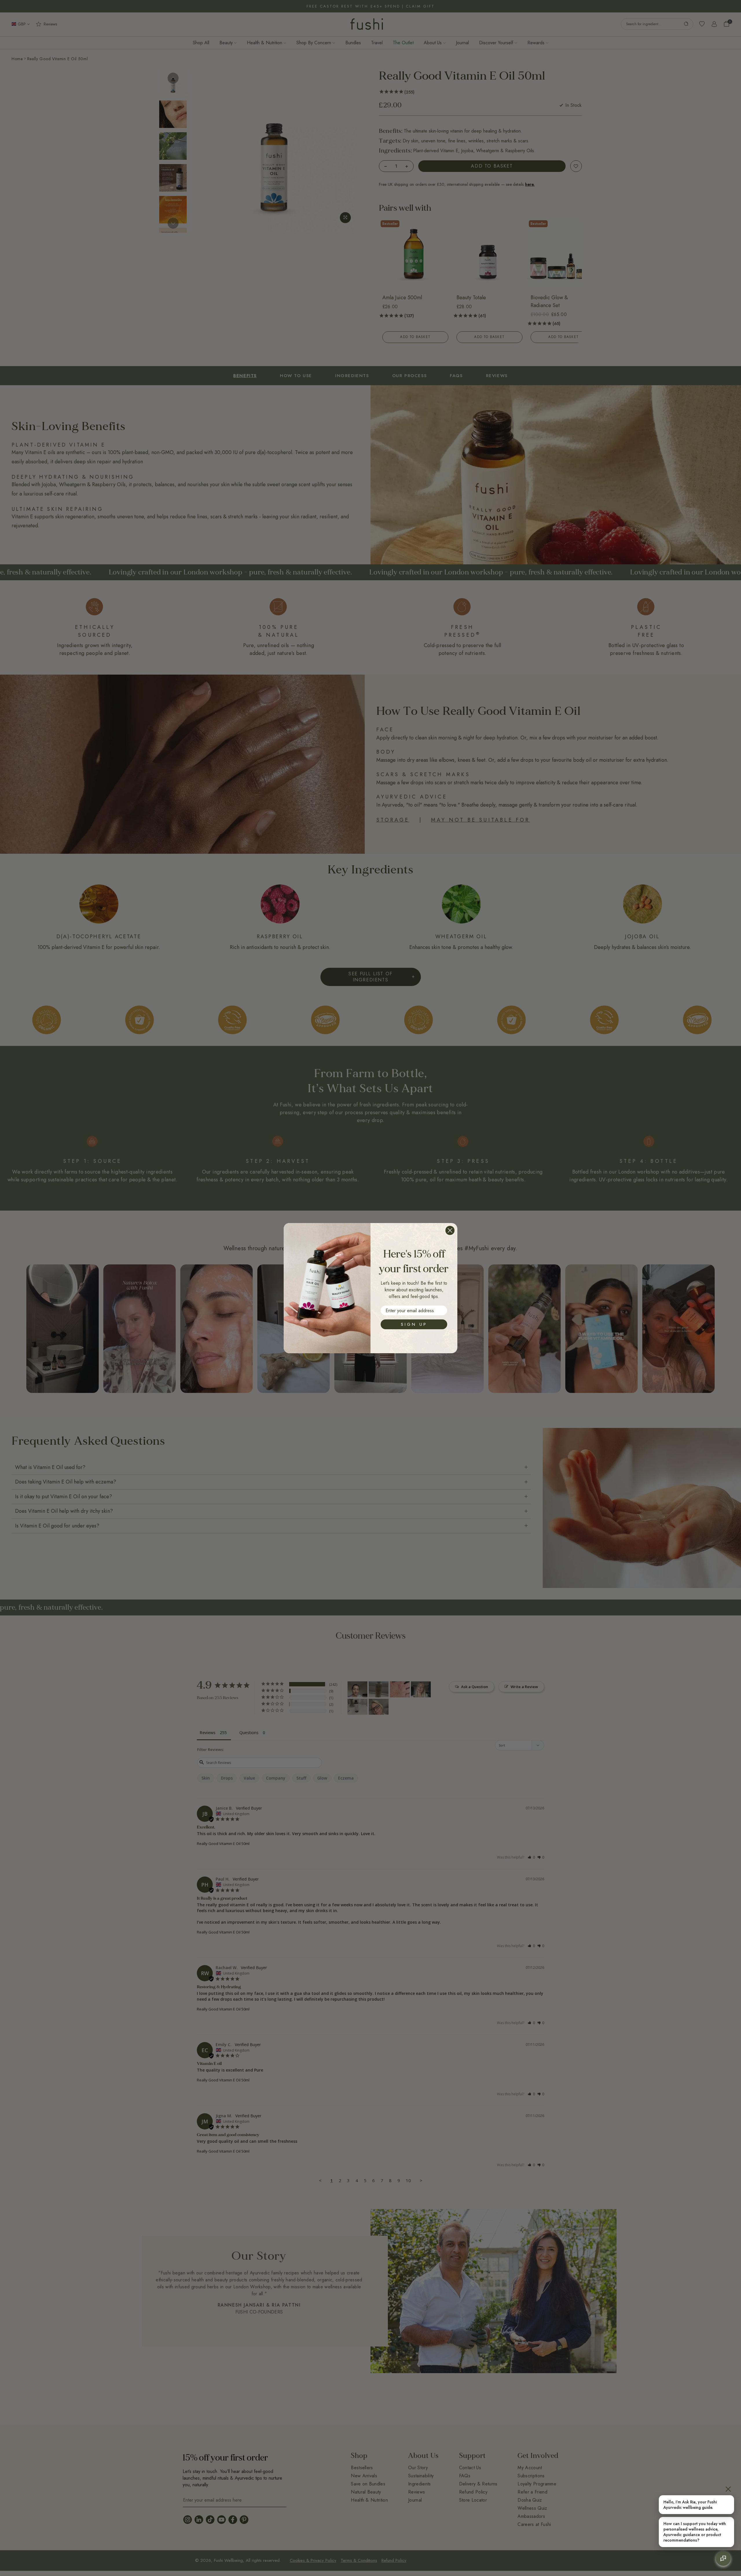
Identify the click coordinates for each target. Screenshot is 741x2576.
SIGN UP (414, 1324)
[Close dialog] (450, 1230)
